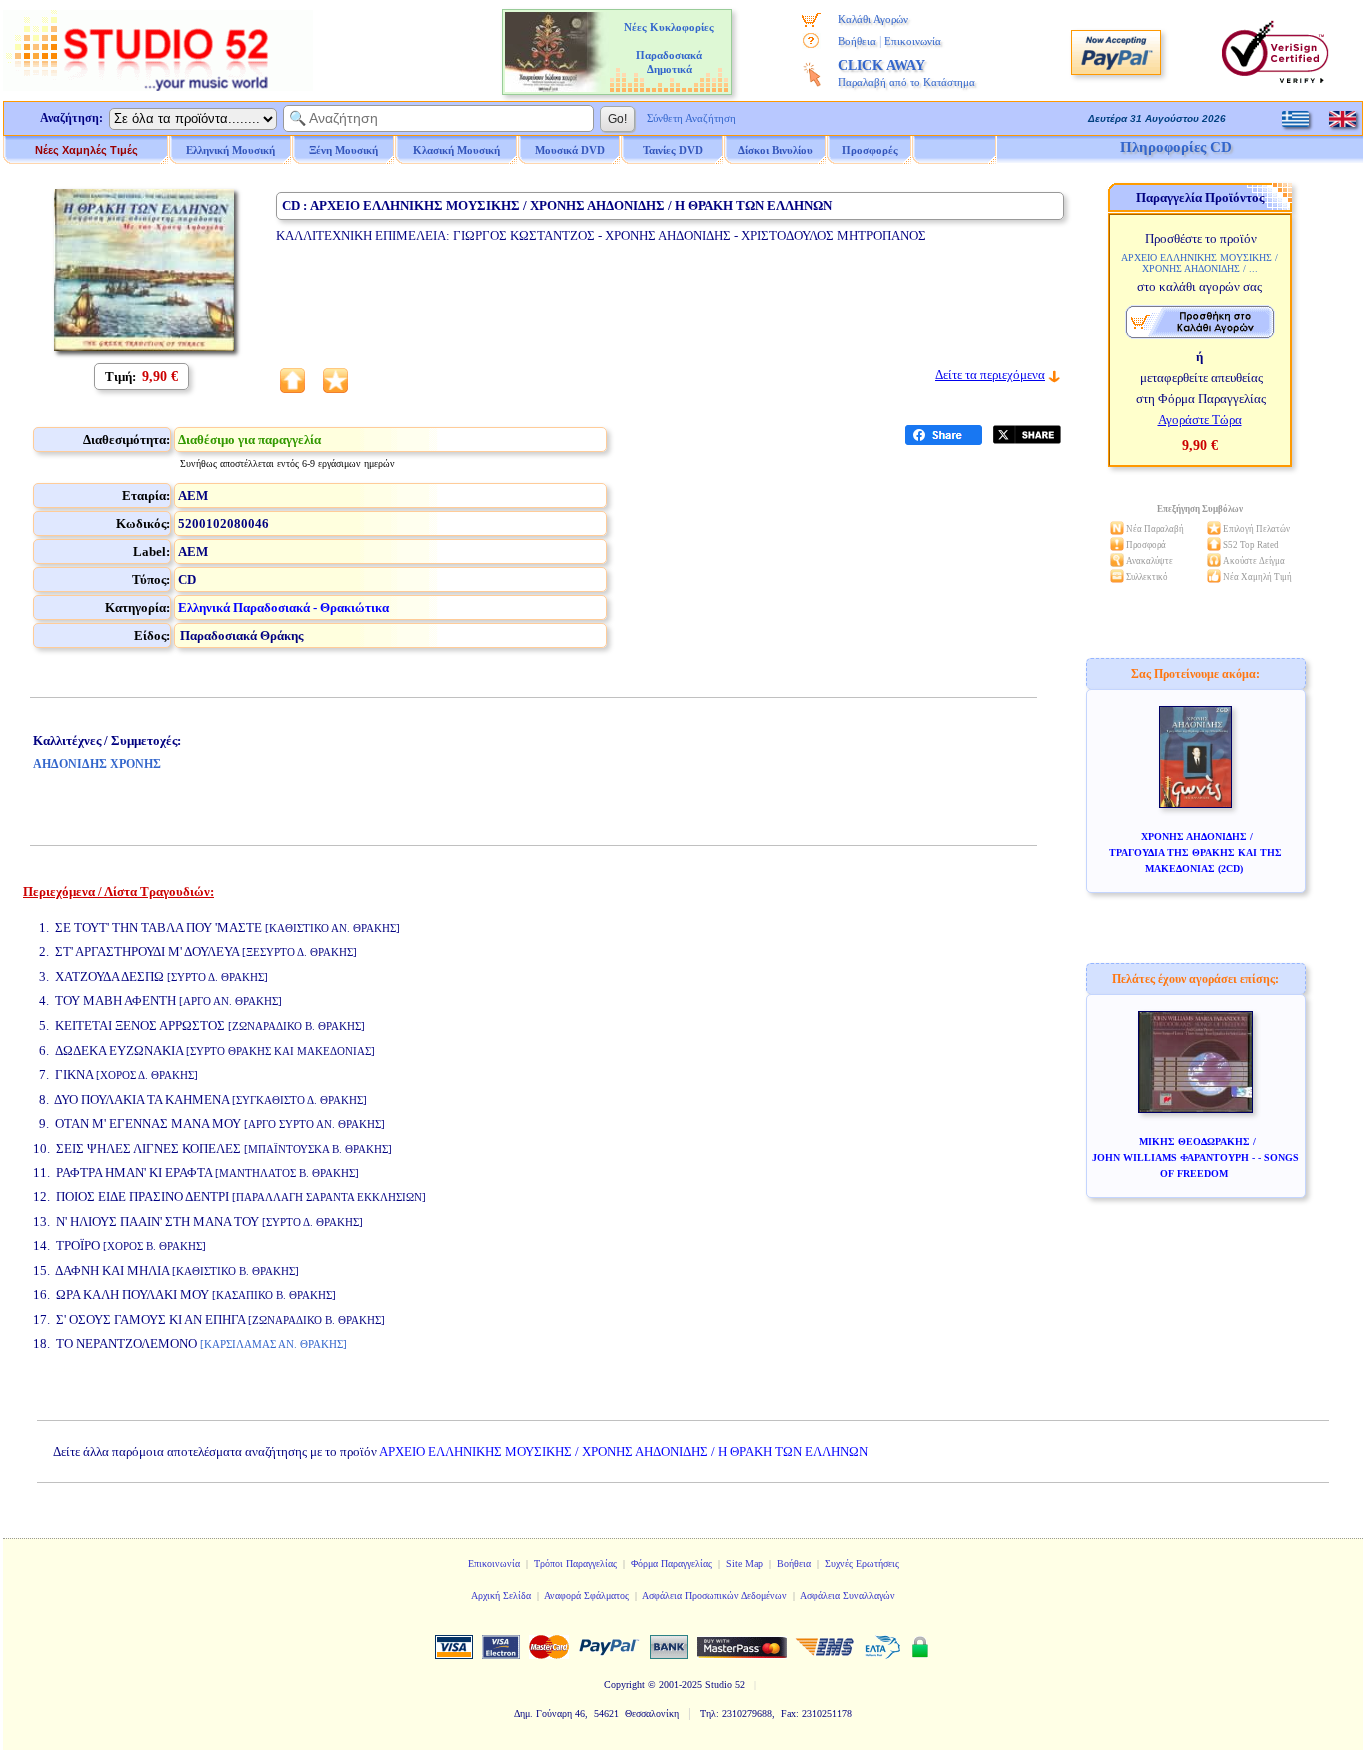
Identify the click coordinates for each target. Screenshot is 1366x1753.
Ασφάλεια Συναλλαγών (847, 1595)
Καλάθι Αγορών (873, 19)
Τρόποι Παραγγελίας (575, 1563)
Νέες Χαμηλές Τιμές (86, 150)
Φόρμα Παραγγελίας (671, 1563)
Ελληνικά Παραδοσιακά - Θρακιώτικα (283, 607)
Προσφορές (870, 150)
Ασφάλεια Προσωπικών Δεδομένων (714, 1595)
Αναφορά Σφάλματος (586, 1595)
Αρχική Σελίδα (501, 1595)
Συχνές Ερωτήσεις (862, 1563)
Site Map (744, 1563)
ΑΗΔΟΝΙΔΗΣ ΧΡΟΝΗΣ (97, 764)
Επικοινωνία (912, 41)
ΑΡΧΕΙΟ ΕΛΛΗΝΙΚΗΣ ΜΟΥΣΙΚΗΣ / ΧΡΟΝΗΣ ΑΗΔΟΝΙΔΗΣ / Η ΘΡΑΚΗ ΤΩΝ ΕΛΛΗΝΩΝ (623, 1451)
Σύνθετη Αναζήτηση (691, 118)
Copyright (624, 1684)
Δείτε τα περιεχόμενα (990, 374)
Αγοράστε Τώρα (1200, 419)
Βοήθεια (857, 41)
